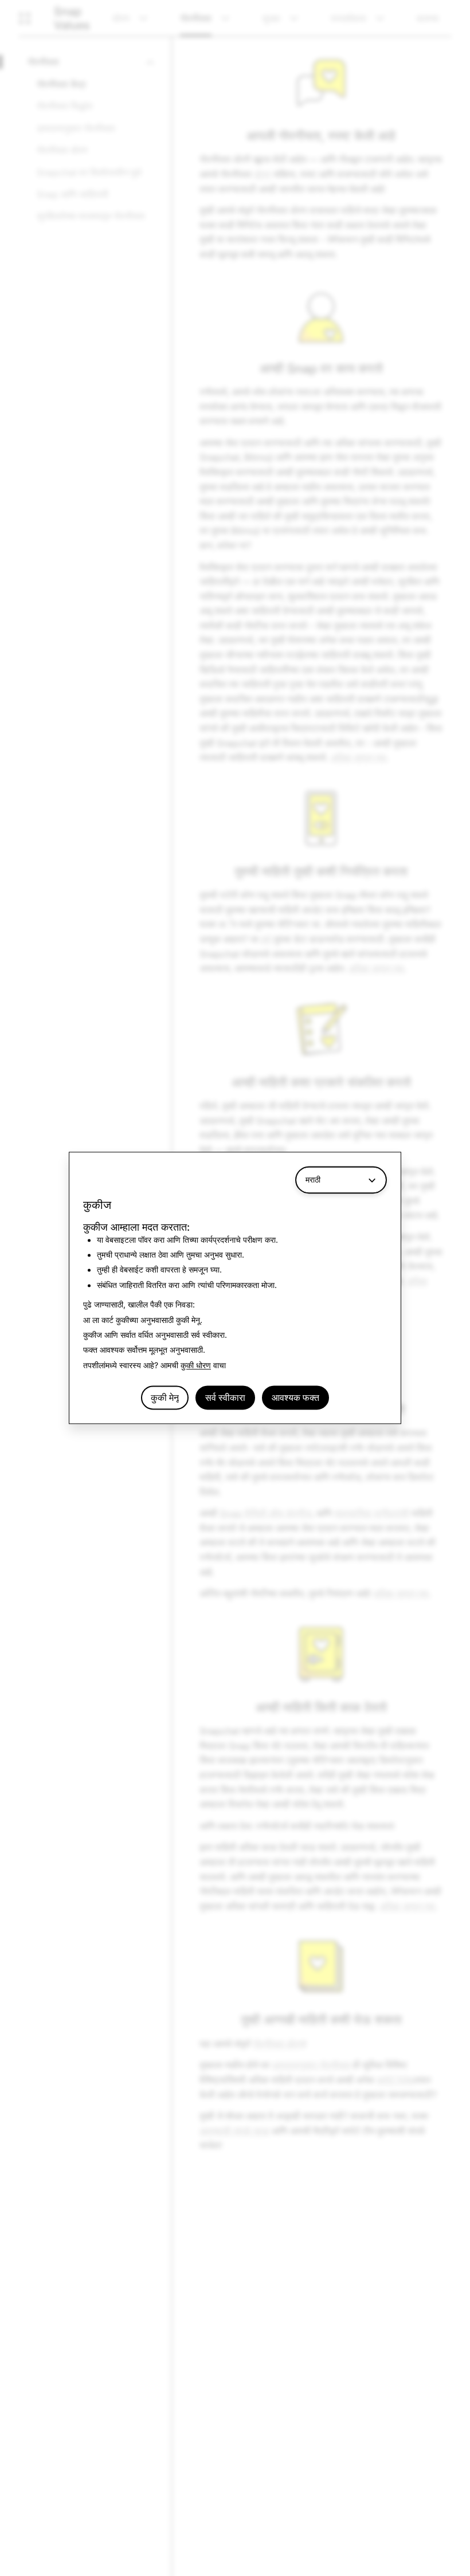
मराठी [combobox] (313, 1179)
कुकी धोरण (196, 1365)
